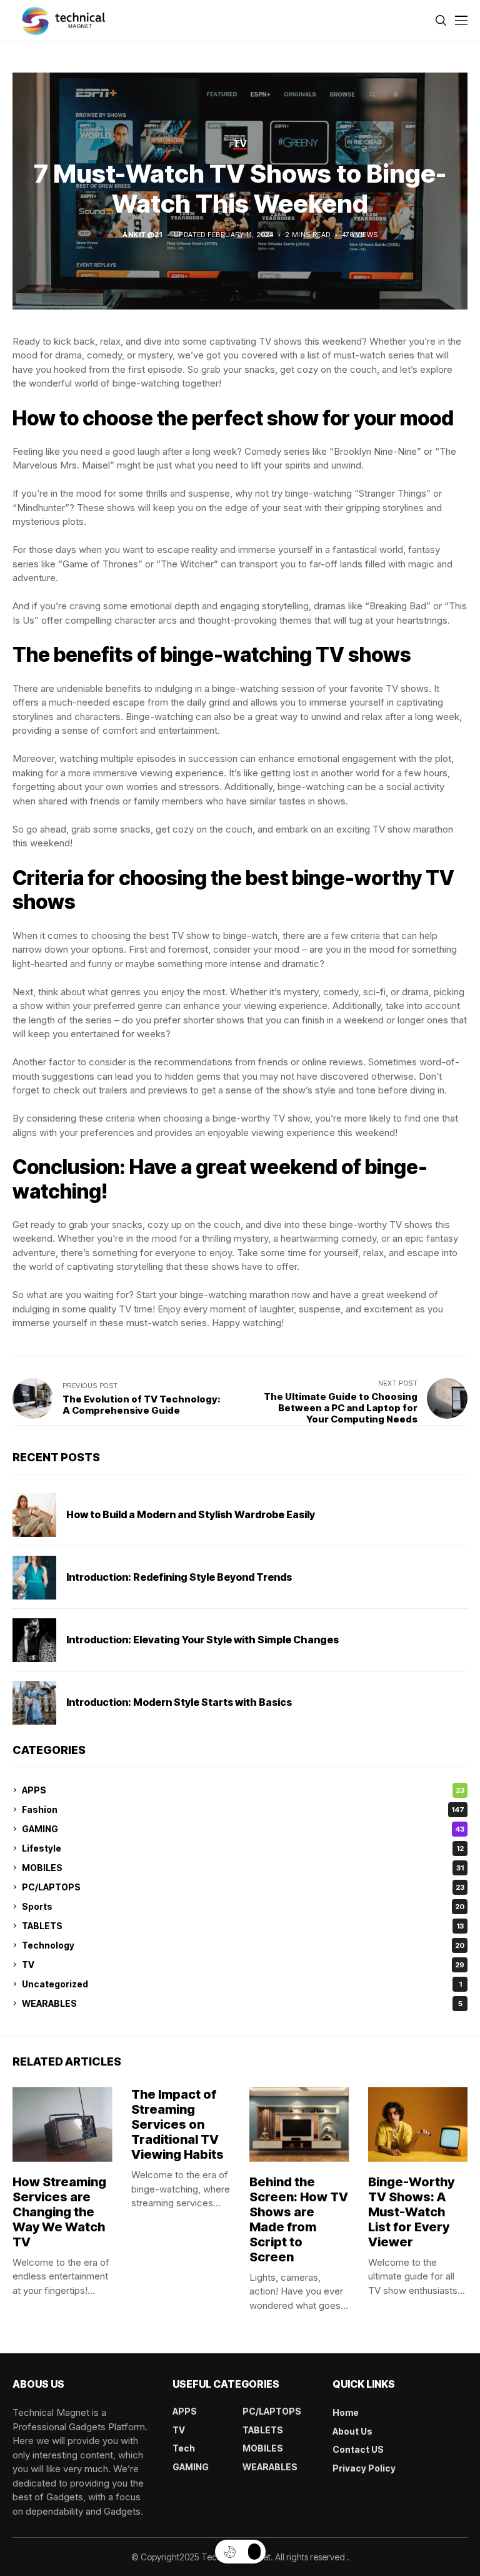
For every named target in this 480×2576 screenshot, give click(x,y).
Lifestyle (243, 1848)
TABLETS (243, 1926)
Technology (243, 1945)
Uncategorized (242, 1984)
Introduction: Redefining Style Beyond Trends (179, 1577)
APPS (243, 1790)
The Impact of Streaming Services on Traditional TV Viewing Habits (177, 2124)
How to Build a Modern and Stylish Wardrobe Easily (191, 1514)
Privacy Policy (364, 2468)
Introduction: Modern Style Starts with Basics (179, 1702)
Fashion (243, 1809)
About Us (352, 2431)
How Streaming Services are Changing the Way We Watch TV (59, 2212)
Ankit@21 (142, 235)
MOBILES (243, 1868)
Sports (243, 1906)
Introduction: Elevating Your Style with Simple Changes (202, 1640)
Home (346, 2412)
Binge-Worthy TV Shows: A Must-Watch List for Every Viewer (411, 2212)
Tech (184, 2448)
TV (243, 1965)
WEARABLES (242, 2003)
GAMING (243, 1829)
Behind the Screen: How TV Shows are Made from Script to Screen (299, 2219)
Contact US (358, 2449)
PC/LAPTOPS (243, 1887)
